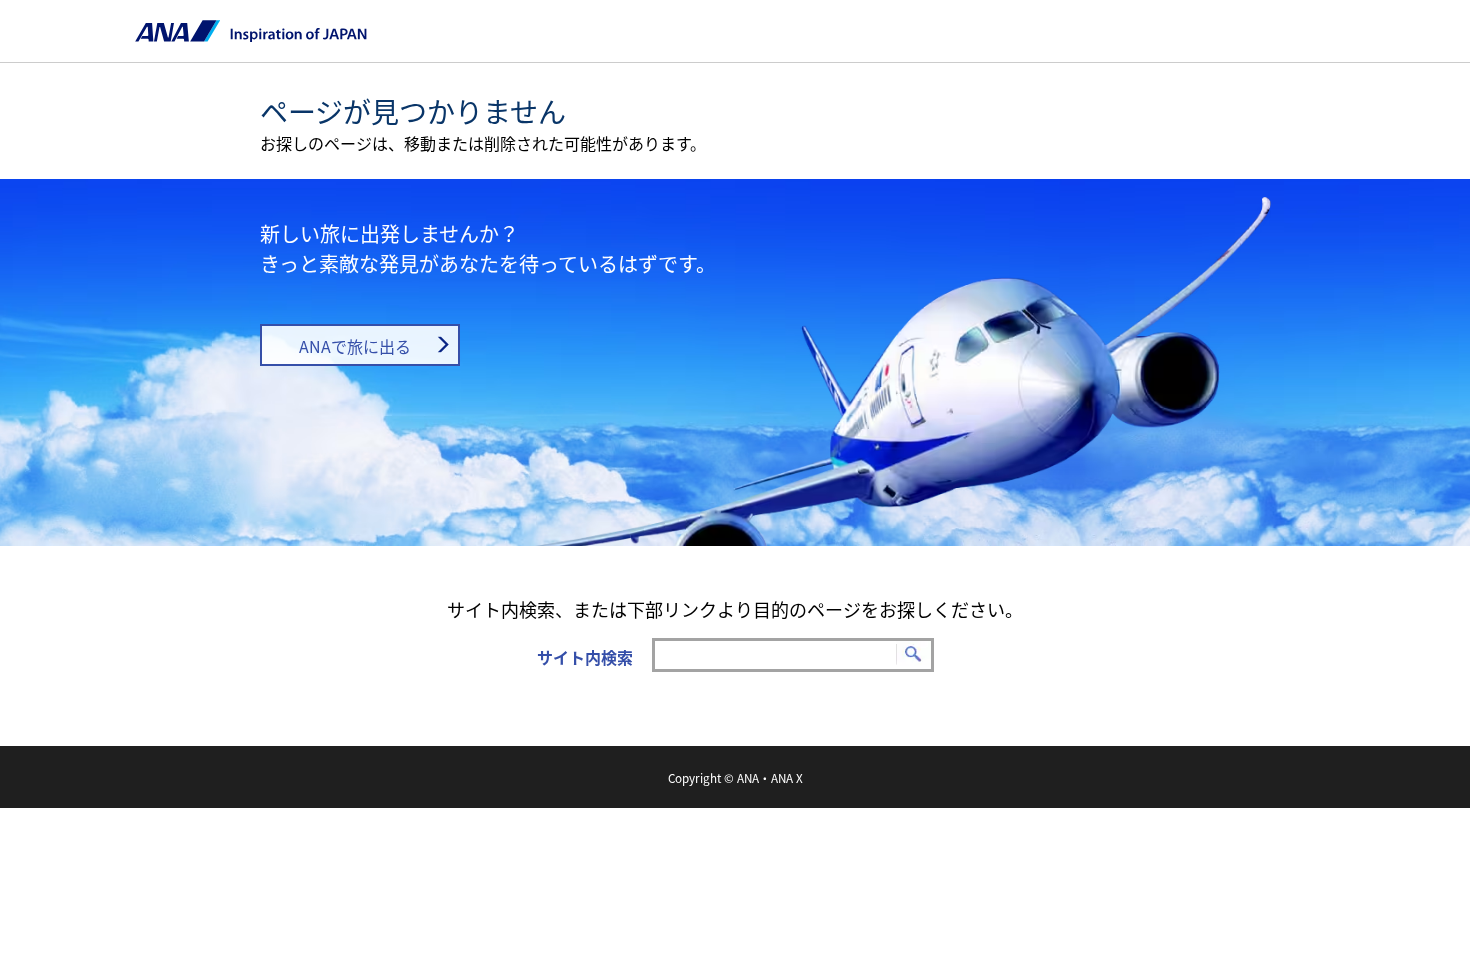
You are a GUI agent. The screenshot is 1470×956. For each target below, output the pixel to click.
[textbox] (793, 655)
